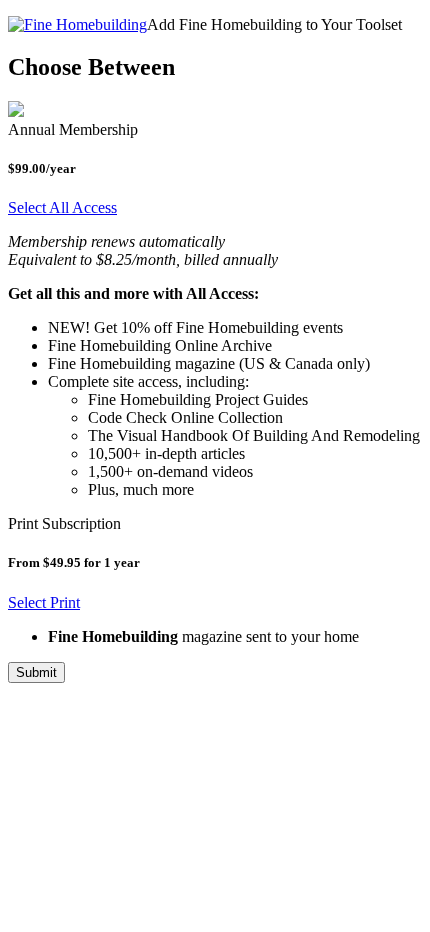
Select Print (44, 602)
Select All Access (62, 207)
